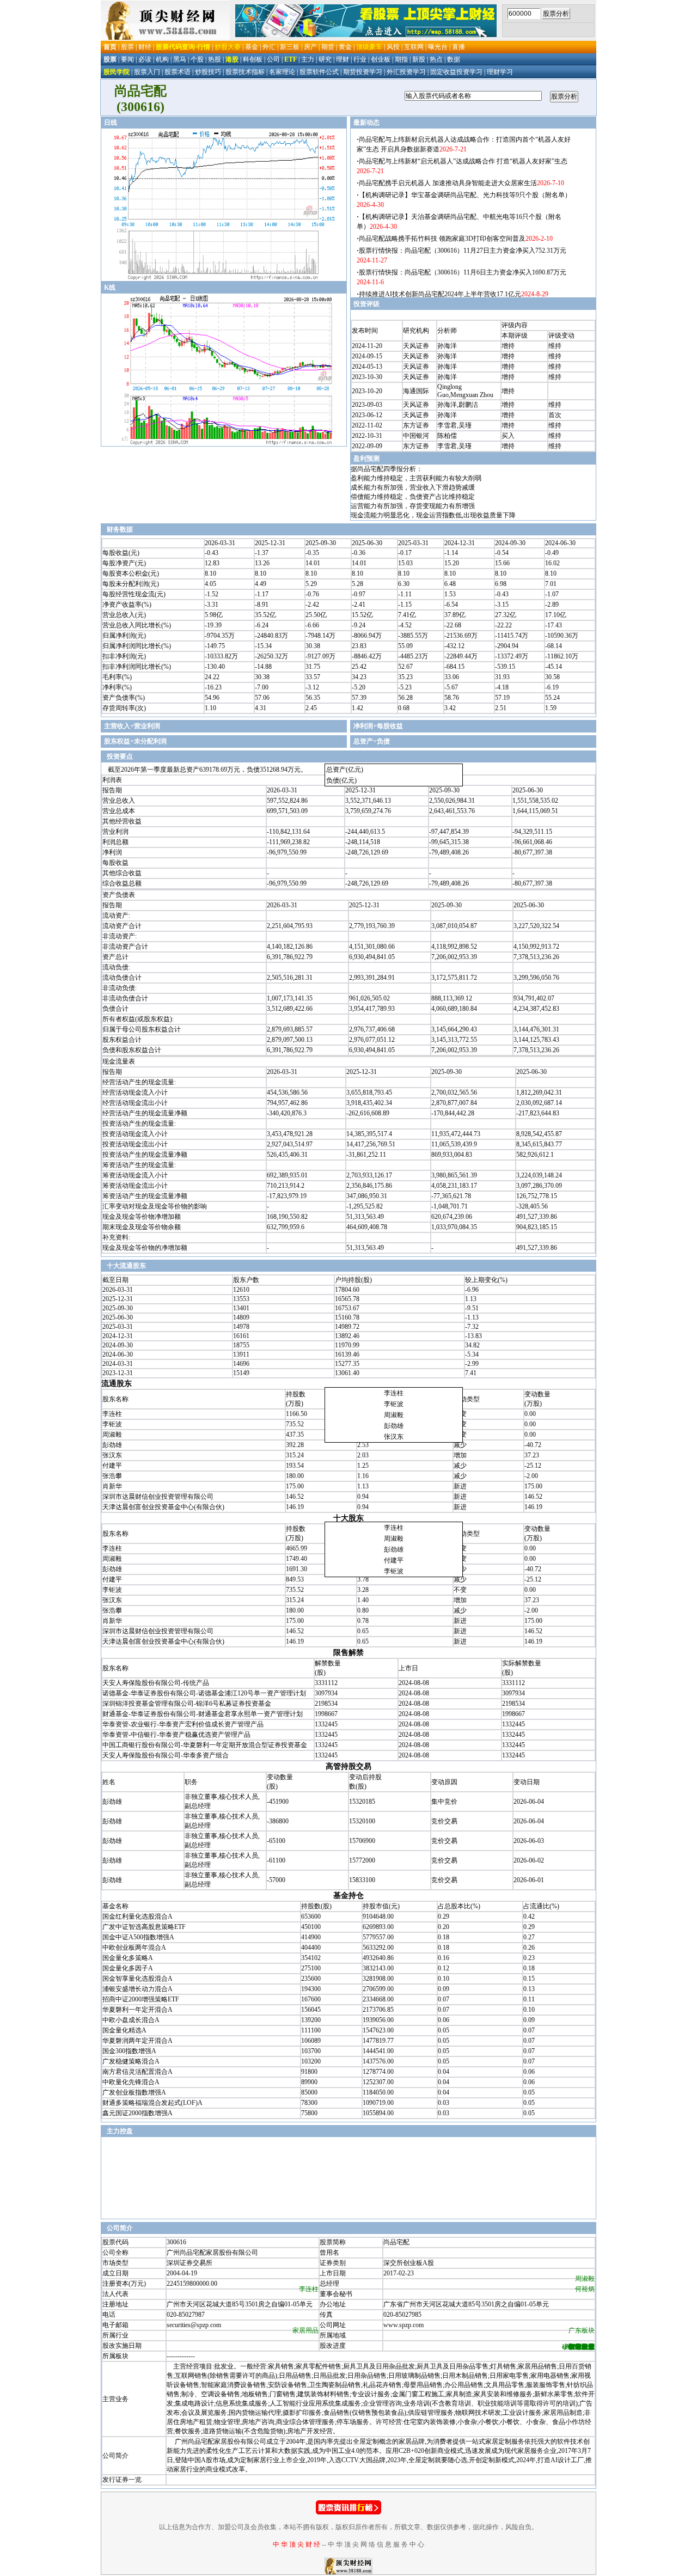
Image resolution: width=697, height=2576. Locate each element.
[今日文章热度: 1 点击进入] (348, 2512)
